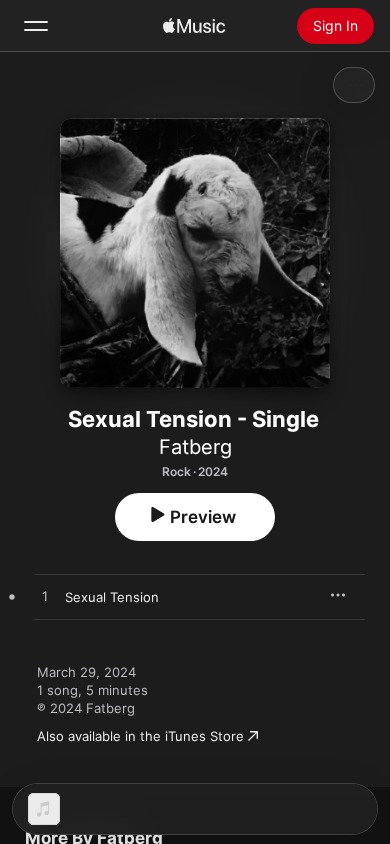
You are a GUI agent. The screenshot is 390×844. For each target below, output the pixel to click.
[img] (194, 26)
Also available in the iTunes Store (140, 736)
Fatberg (195, 447)
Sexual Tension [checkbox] (112, 597)
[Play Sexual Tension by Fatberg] (45, 597)
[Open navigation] (36, 26)
